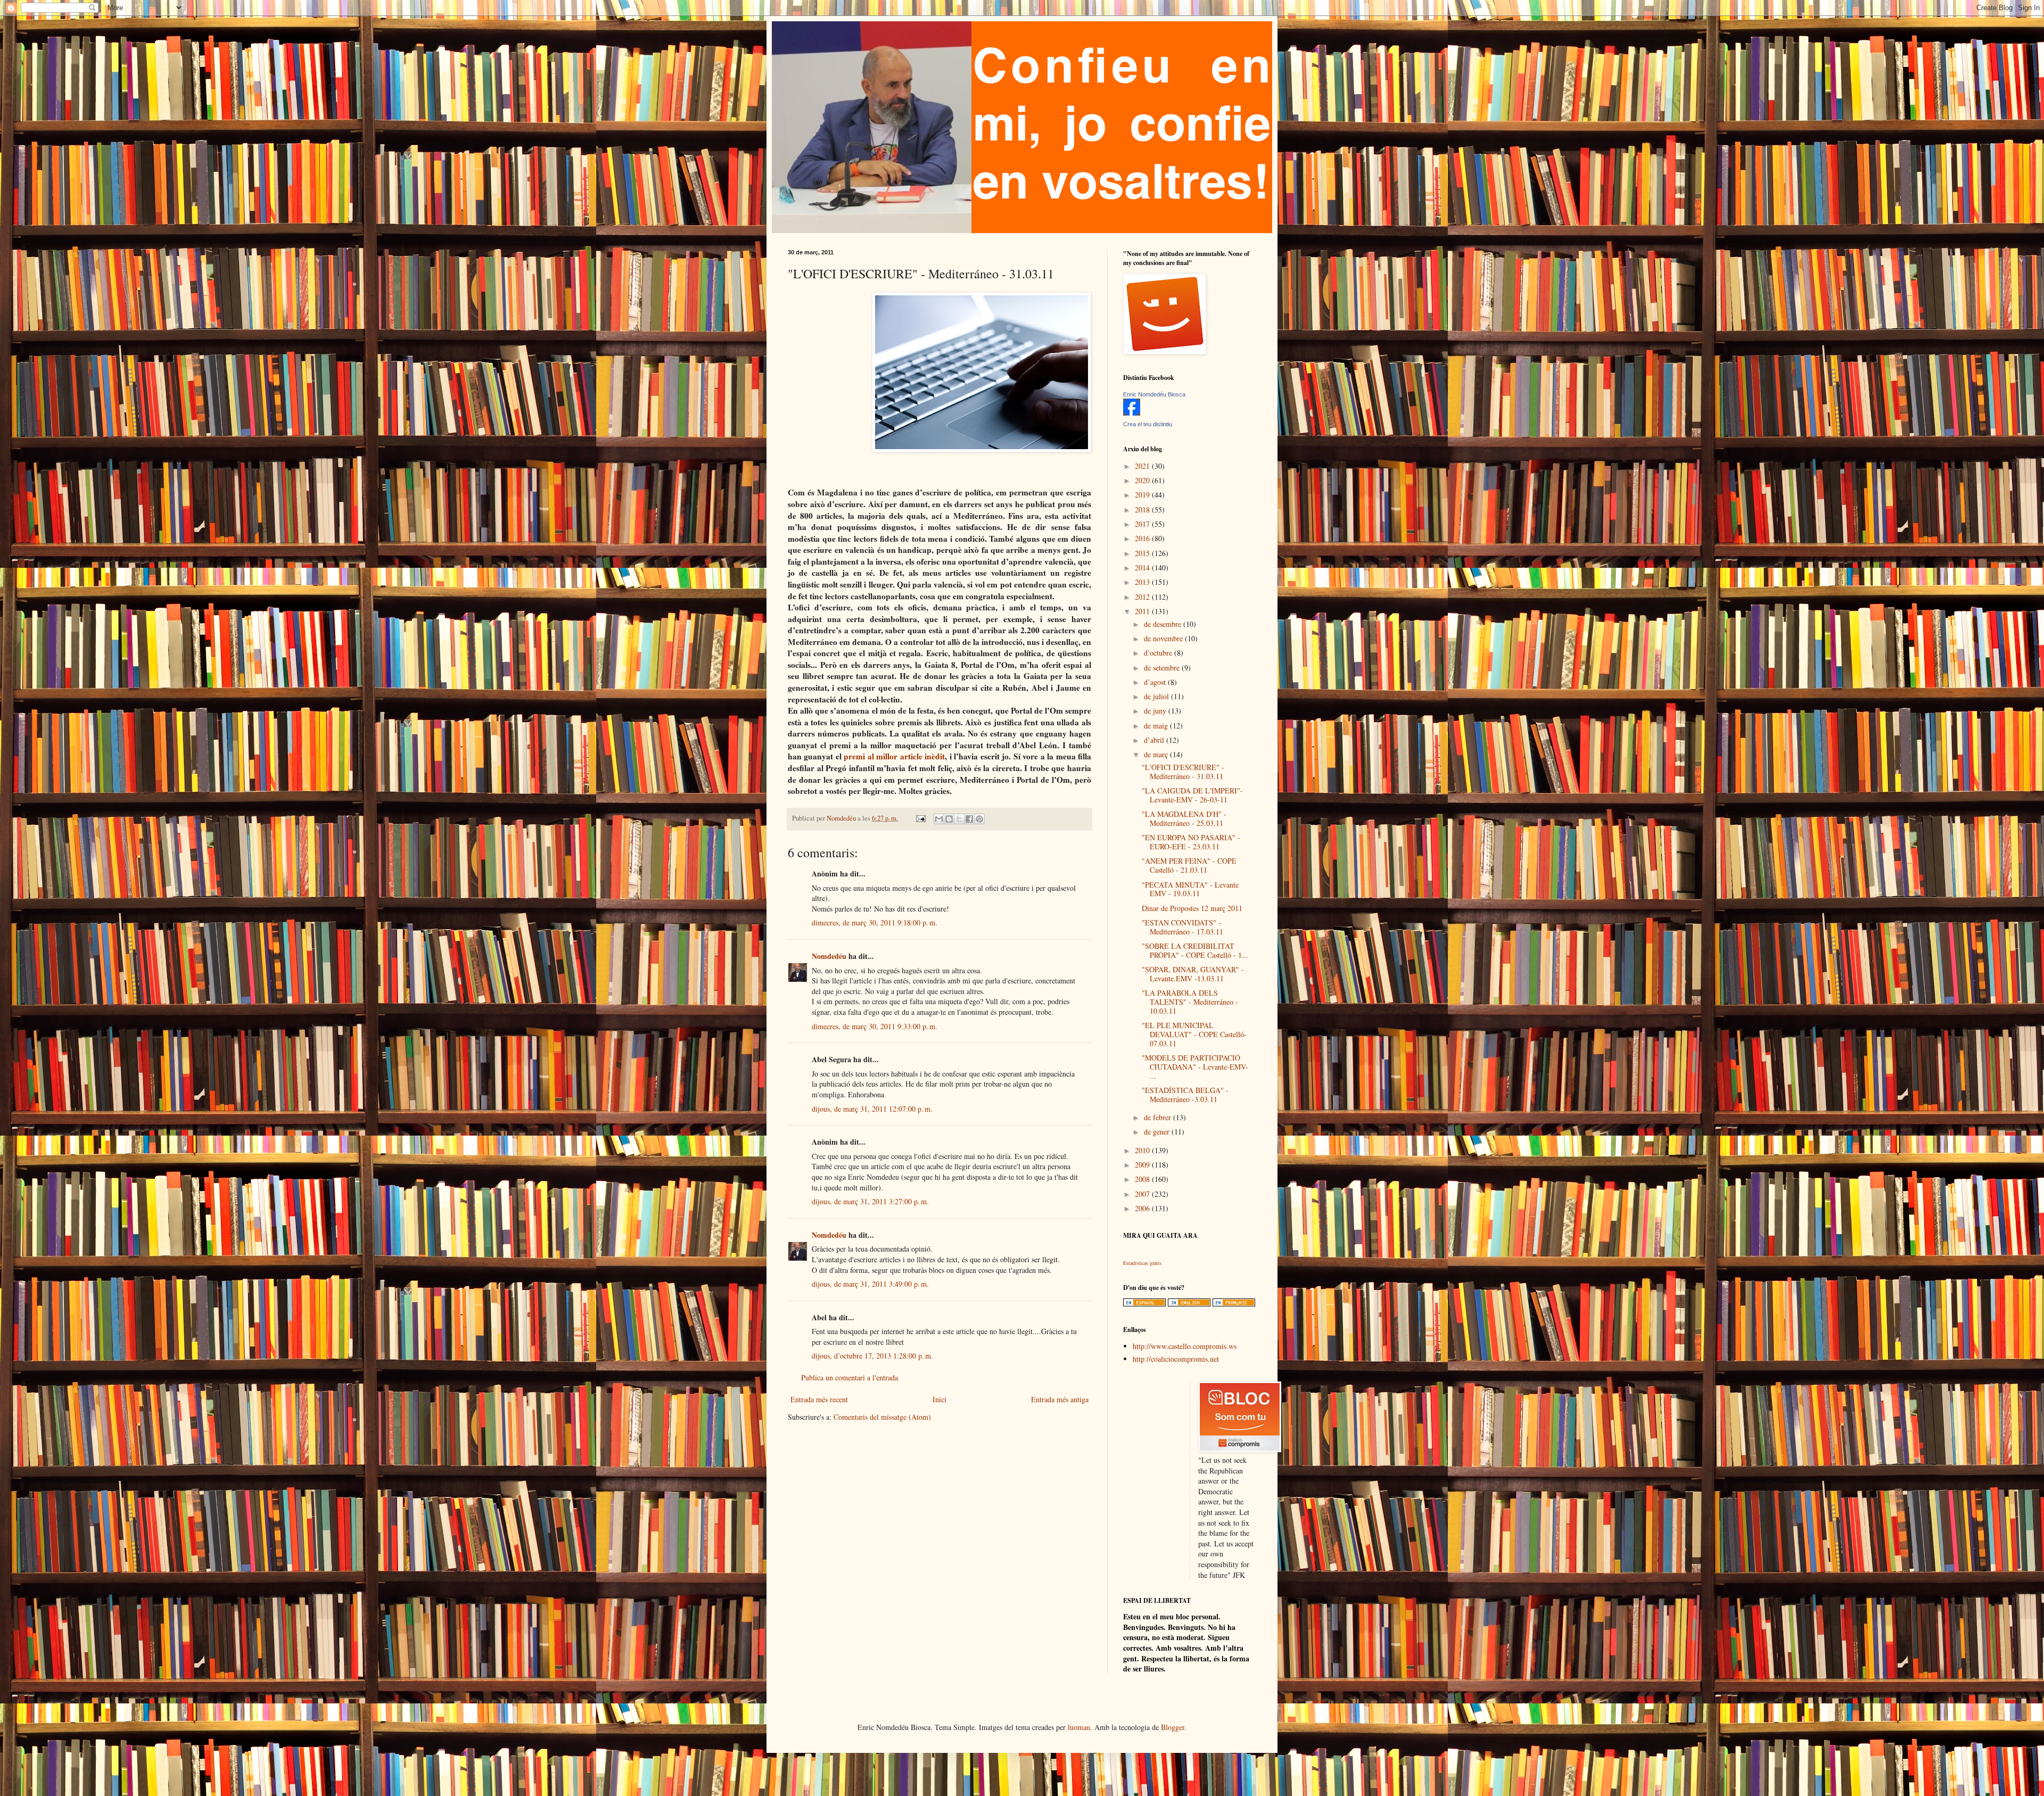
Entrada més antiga (1060, 1399)
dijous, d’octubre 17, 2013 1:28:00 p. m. (872, 1356)
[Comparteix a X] (959, 819)
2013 (1143, 582)
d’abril (1155, 740)
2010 (1143, 1150)
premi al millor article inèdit (893, 756)
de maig (1157, 726)
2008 (1143, 1179)
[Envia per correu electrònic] (939, 819)
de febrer (1159, 1117)
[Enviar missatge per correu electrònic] (920, 818)
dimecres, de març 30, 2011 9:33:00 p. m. (875, 1026)
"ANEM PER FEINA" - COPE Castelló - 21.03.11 (1189, 865)
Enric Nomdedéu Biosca (1154, 394)
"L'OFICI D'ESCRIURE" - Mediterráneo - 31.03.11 (1183, 772)
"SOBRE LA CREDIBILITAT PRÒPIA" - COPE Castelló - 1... (1195, 950)
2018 (1143, 510)
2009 (1143, 1165)
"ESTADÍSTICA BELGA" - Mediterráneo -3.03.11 (1185, 1095)
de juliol (1157, 696)
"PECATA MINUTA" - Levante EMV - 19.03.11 (1190, 889)
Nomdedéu (829, 956)
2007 (1143, 1194)
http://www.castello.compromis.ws (1185, 1346)
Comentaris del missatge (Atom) (882, 1417)
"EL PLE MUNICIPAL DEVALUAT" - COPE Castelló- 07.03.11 (1194, 1034)
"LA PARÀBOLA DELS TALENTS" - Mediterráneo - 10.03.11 (1190, 1002)
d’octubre (1159, 653)
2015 (1143, 553)
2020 (1143, 480)
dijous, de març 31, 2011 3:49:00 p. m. (870, 1284)
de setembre (1163, 668)
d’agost (1156, 682)
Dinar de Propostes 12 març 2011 (1192, 908)
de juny (1156, 711)
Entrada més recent (819, 1399)
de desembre (1164, 624)
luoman (1079, 1727)
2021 (1143, 466)
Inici (939, 1399)
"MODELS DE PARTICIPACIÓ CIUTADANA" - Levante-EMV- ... (1195, 1067)
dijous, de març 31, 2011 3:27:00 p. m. (870, 1201)
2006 (1143, 1208)
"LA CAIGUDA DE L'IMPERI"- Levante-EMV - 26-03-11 (1192, 795)
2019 (1143, 495)
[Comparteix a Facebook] (969, 819)
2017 (1143, 524)
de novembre (1164, 638)
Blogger (1173, 1727)
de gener (1158, 1132)
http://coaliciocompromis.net (1176, 1359)
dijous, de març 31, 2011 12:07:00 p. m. (872, 1109)
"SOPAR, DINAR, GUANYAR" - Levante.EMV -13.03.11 (1193, 974)
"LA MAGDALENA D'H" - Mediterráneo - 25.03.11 (1184, 818)
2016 (1143, 538)
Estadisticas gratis (1142, 1263)
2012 (1143, 597)
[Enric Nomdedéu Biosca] (1132, 413)
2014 (1143, 568)
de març (1157, 754)
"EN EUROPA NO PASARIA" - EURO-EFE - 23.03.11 (1191, 842)
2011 (1143, 611)
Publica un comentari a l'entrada (850, 1377)
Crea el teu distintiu (1148, 424)
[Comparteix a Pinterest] (979, 819)
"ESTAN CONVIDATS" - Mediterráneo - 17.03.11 (1182, 927)
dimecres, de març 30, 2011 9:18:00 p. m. (875, 922)
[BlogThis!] (949, 819)
